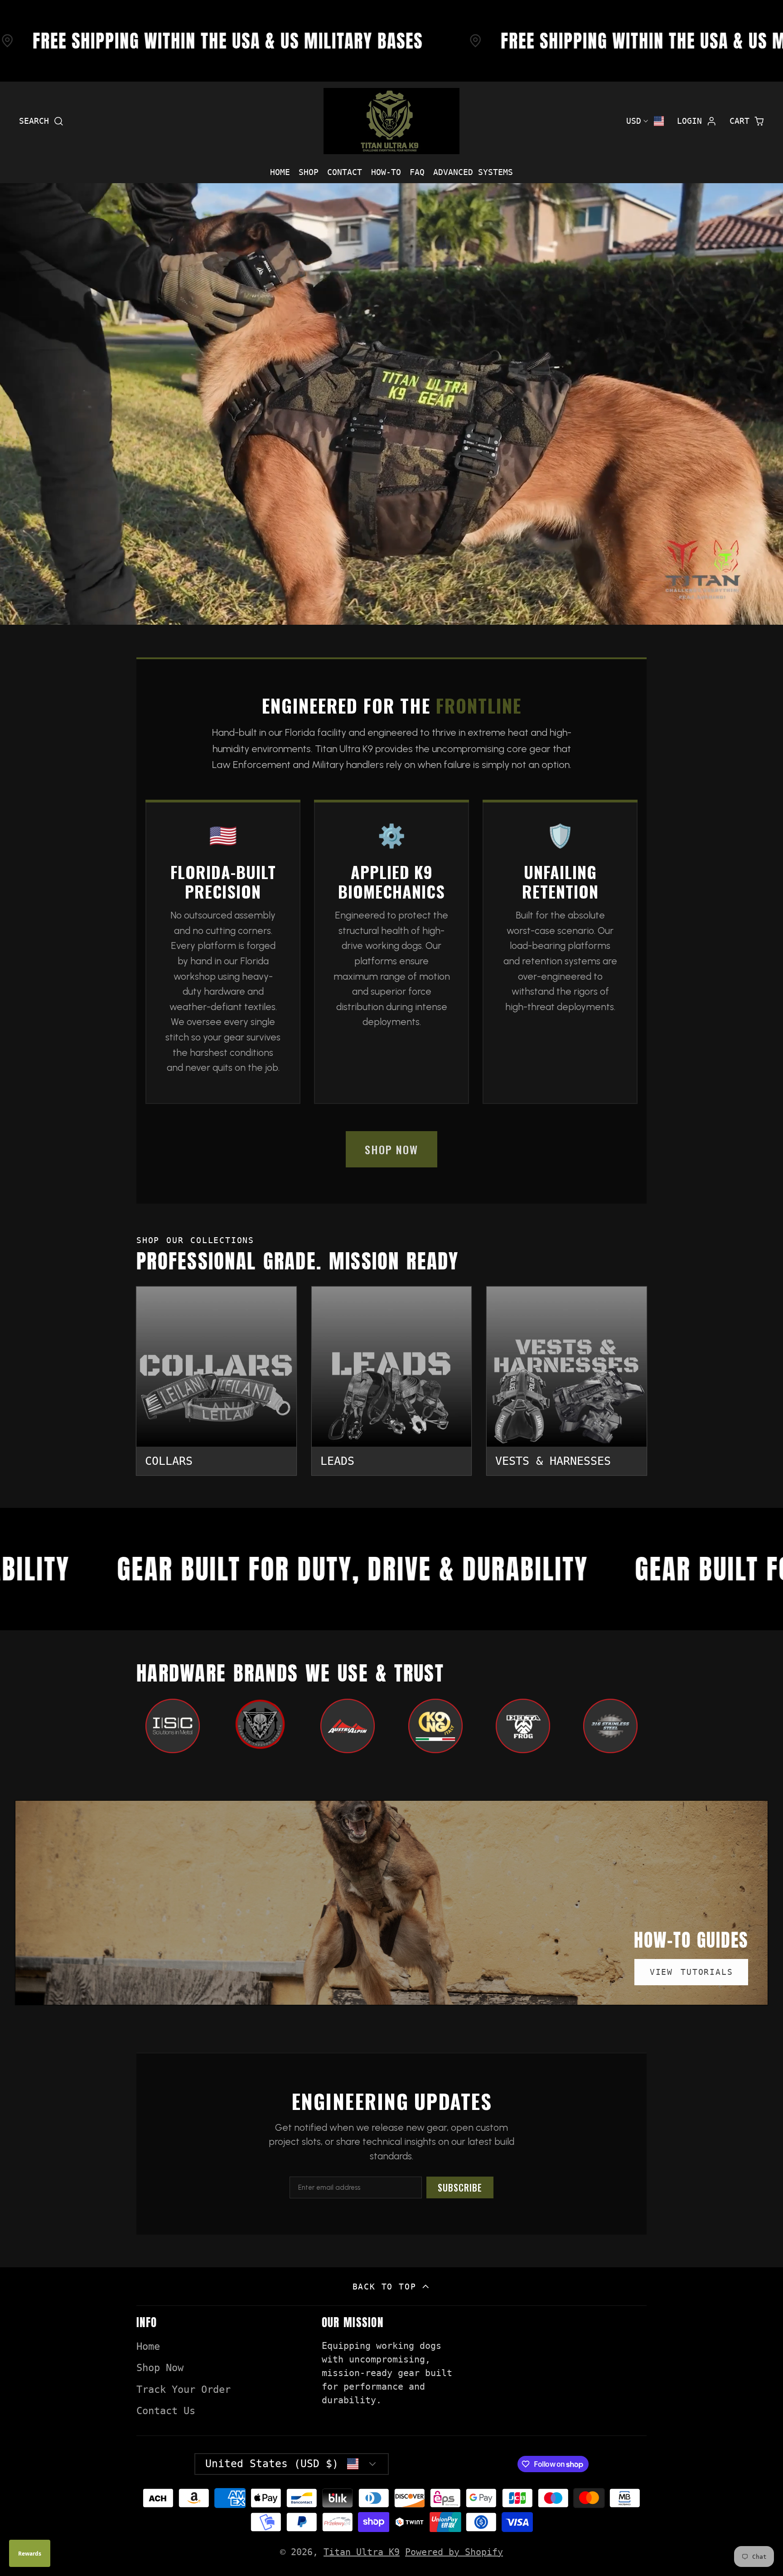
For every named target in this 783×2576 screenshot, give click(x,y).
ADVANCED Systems (473, 172)
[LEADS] (392, 1381)
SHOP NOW (391, 1149)
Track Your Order (184, 2389)
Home (280, 172)
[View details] (173, 1726)
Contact (345, 172)
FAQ (417, 172)
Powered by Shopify (454, 2552)
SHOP (309, 172)
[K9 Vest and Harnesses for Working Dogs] (567, 1381)
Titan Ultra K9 (362, 2552)
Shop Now (160, 2368)
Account (697, 121)
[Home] (391, 121)
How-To (386, 172)
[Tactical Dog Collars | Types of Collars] (216, 1381)
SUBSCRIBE (460, 2187)
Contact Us (166, 2411)
